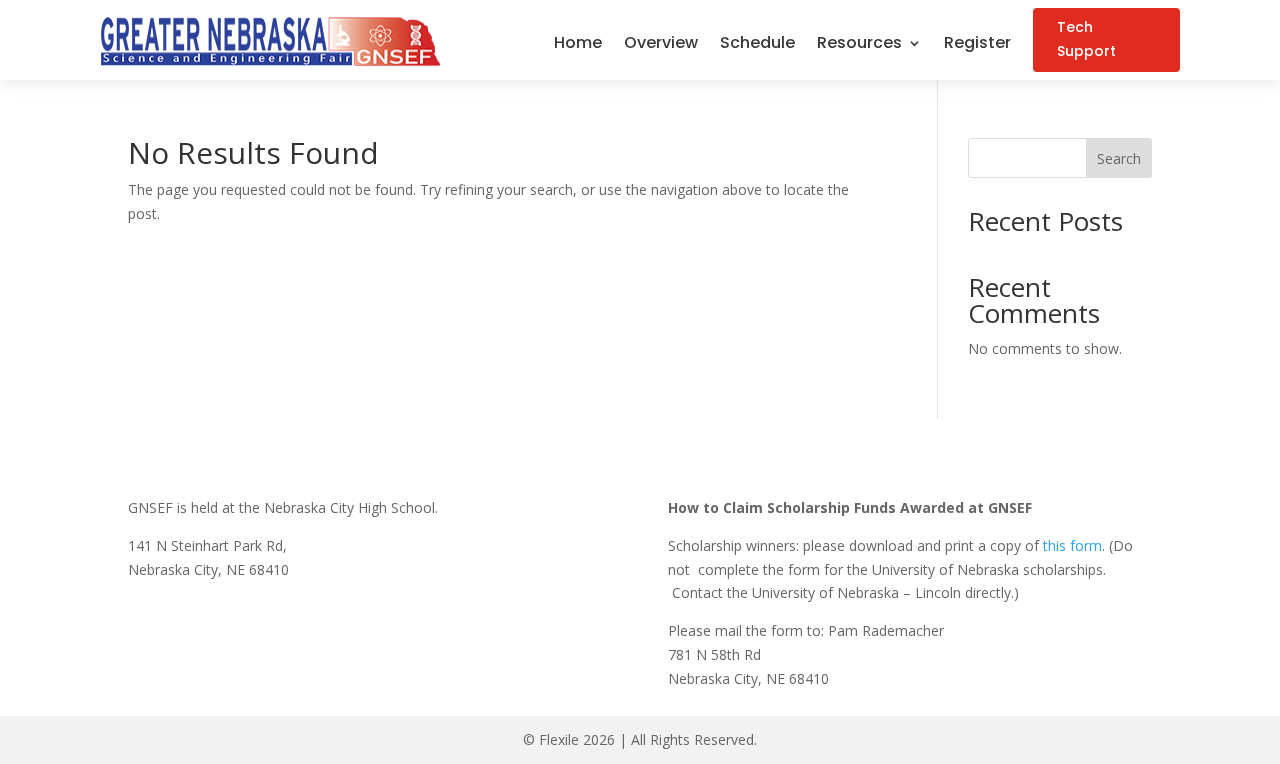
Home (578, 45)
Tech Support (1086, 39)
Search (1119, 158)
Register (977, 45)
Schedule (757, 45)
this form (1072, 545)
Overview (661, 45)
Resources (859, 45)
